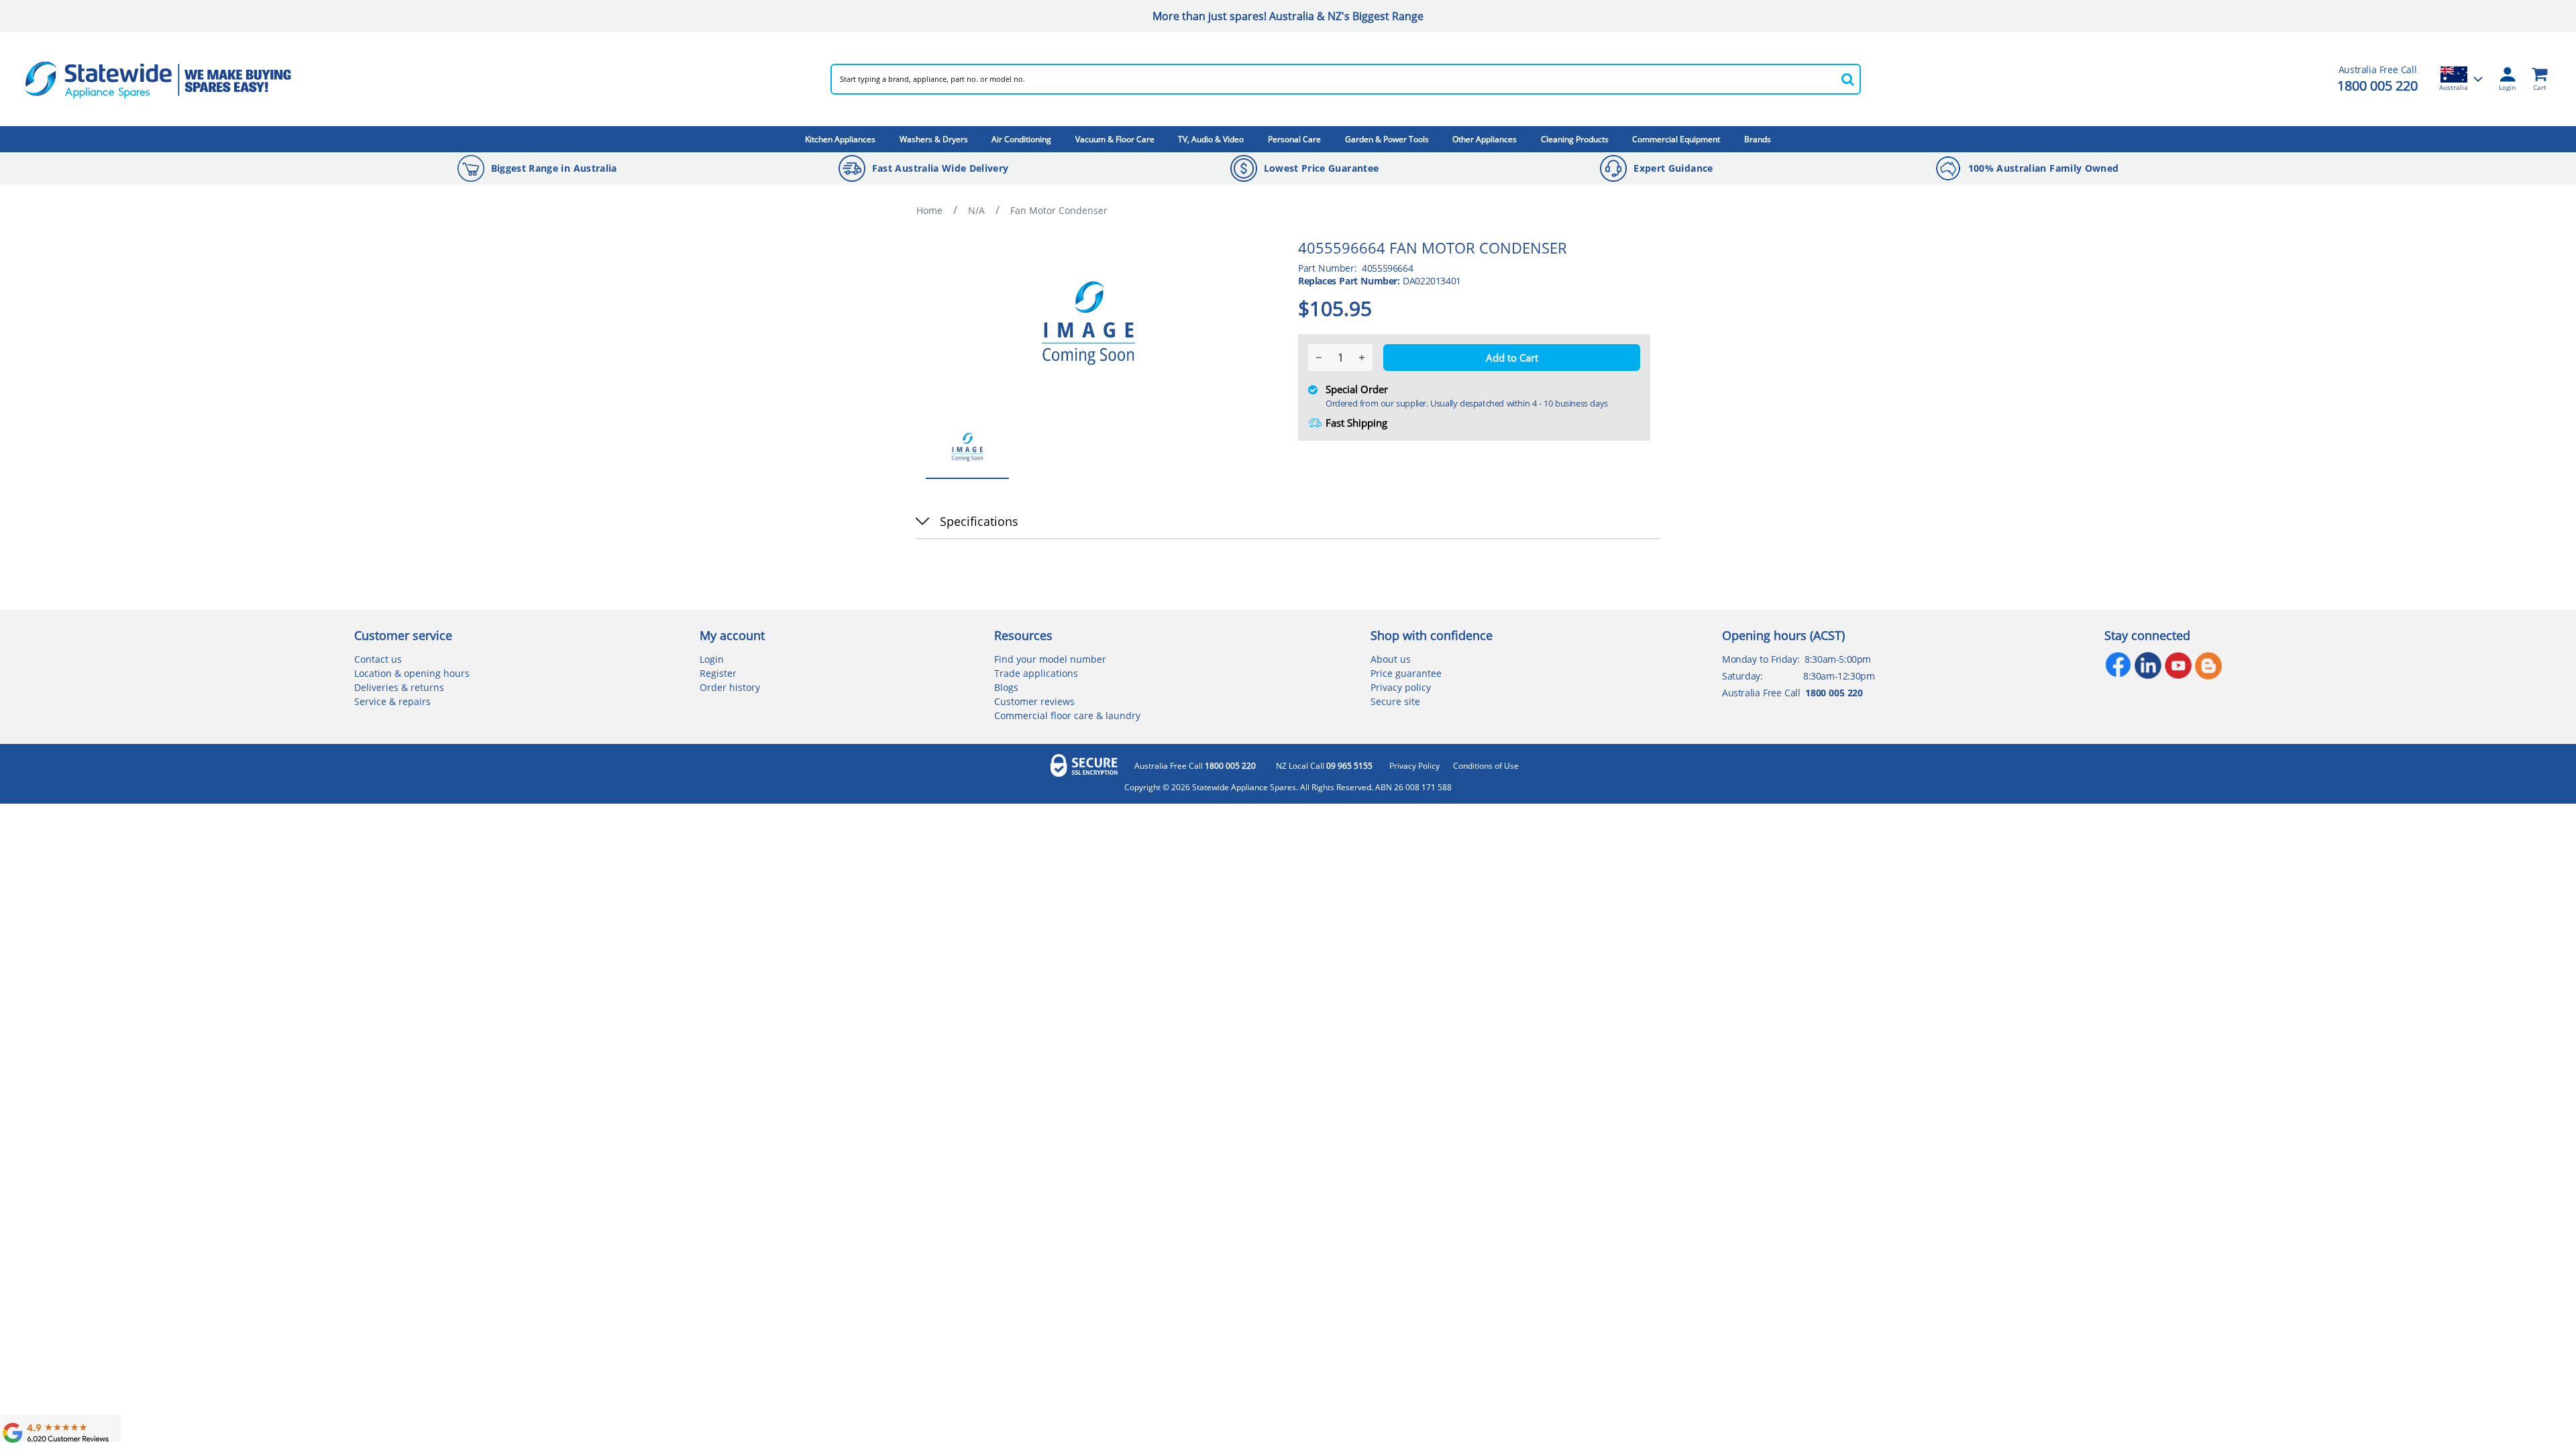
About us (1391, 659)
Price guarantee (1406, 673)
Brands (1758, 139)
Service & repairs (392, 701)
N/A (976, 210)
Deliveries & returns (399, 687)
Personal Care (1294, 139)
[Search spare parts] (1847, 79)
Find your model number (1050, 659)
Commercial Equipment (1676, 139)
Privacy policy (1401, 687)
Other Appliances (1485, 139)
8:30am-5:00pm (1838, 659)
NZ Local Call (1324, 766)
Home (929, 210)
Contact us (378, 659)
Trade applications (1036, 673)
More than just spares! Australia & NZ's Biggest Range (1288, 16)
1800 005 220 (2377, 86)
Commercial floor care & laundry (1067, 715)
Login (712, 659)
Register (718, 673)
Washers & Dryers (934, 139)
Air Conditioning (1021, 139)
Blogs (1006, 687)
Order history (730, 687)
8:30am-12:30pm (1839, 676)
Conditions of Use (1486, 766)
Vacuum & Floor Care (1115, 139)
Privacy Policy (1414, 766)
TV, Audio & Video (1211, 139)
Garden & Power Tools (1387, 139)
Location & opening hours (412, 673)
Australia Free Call (1195, 766)
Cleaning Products (1575, 139)
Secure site (1395, 701)
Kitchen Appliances (840, 139)
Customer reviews (1034, 701)
